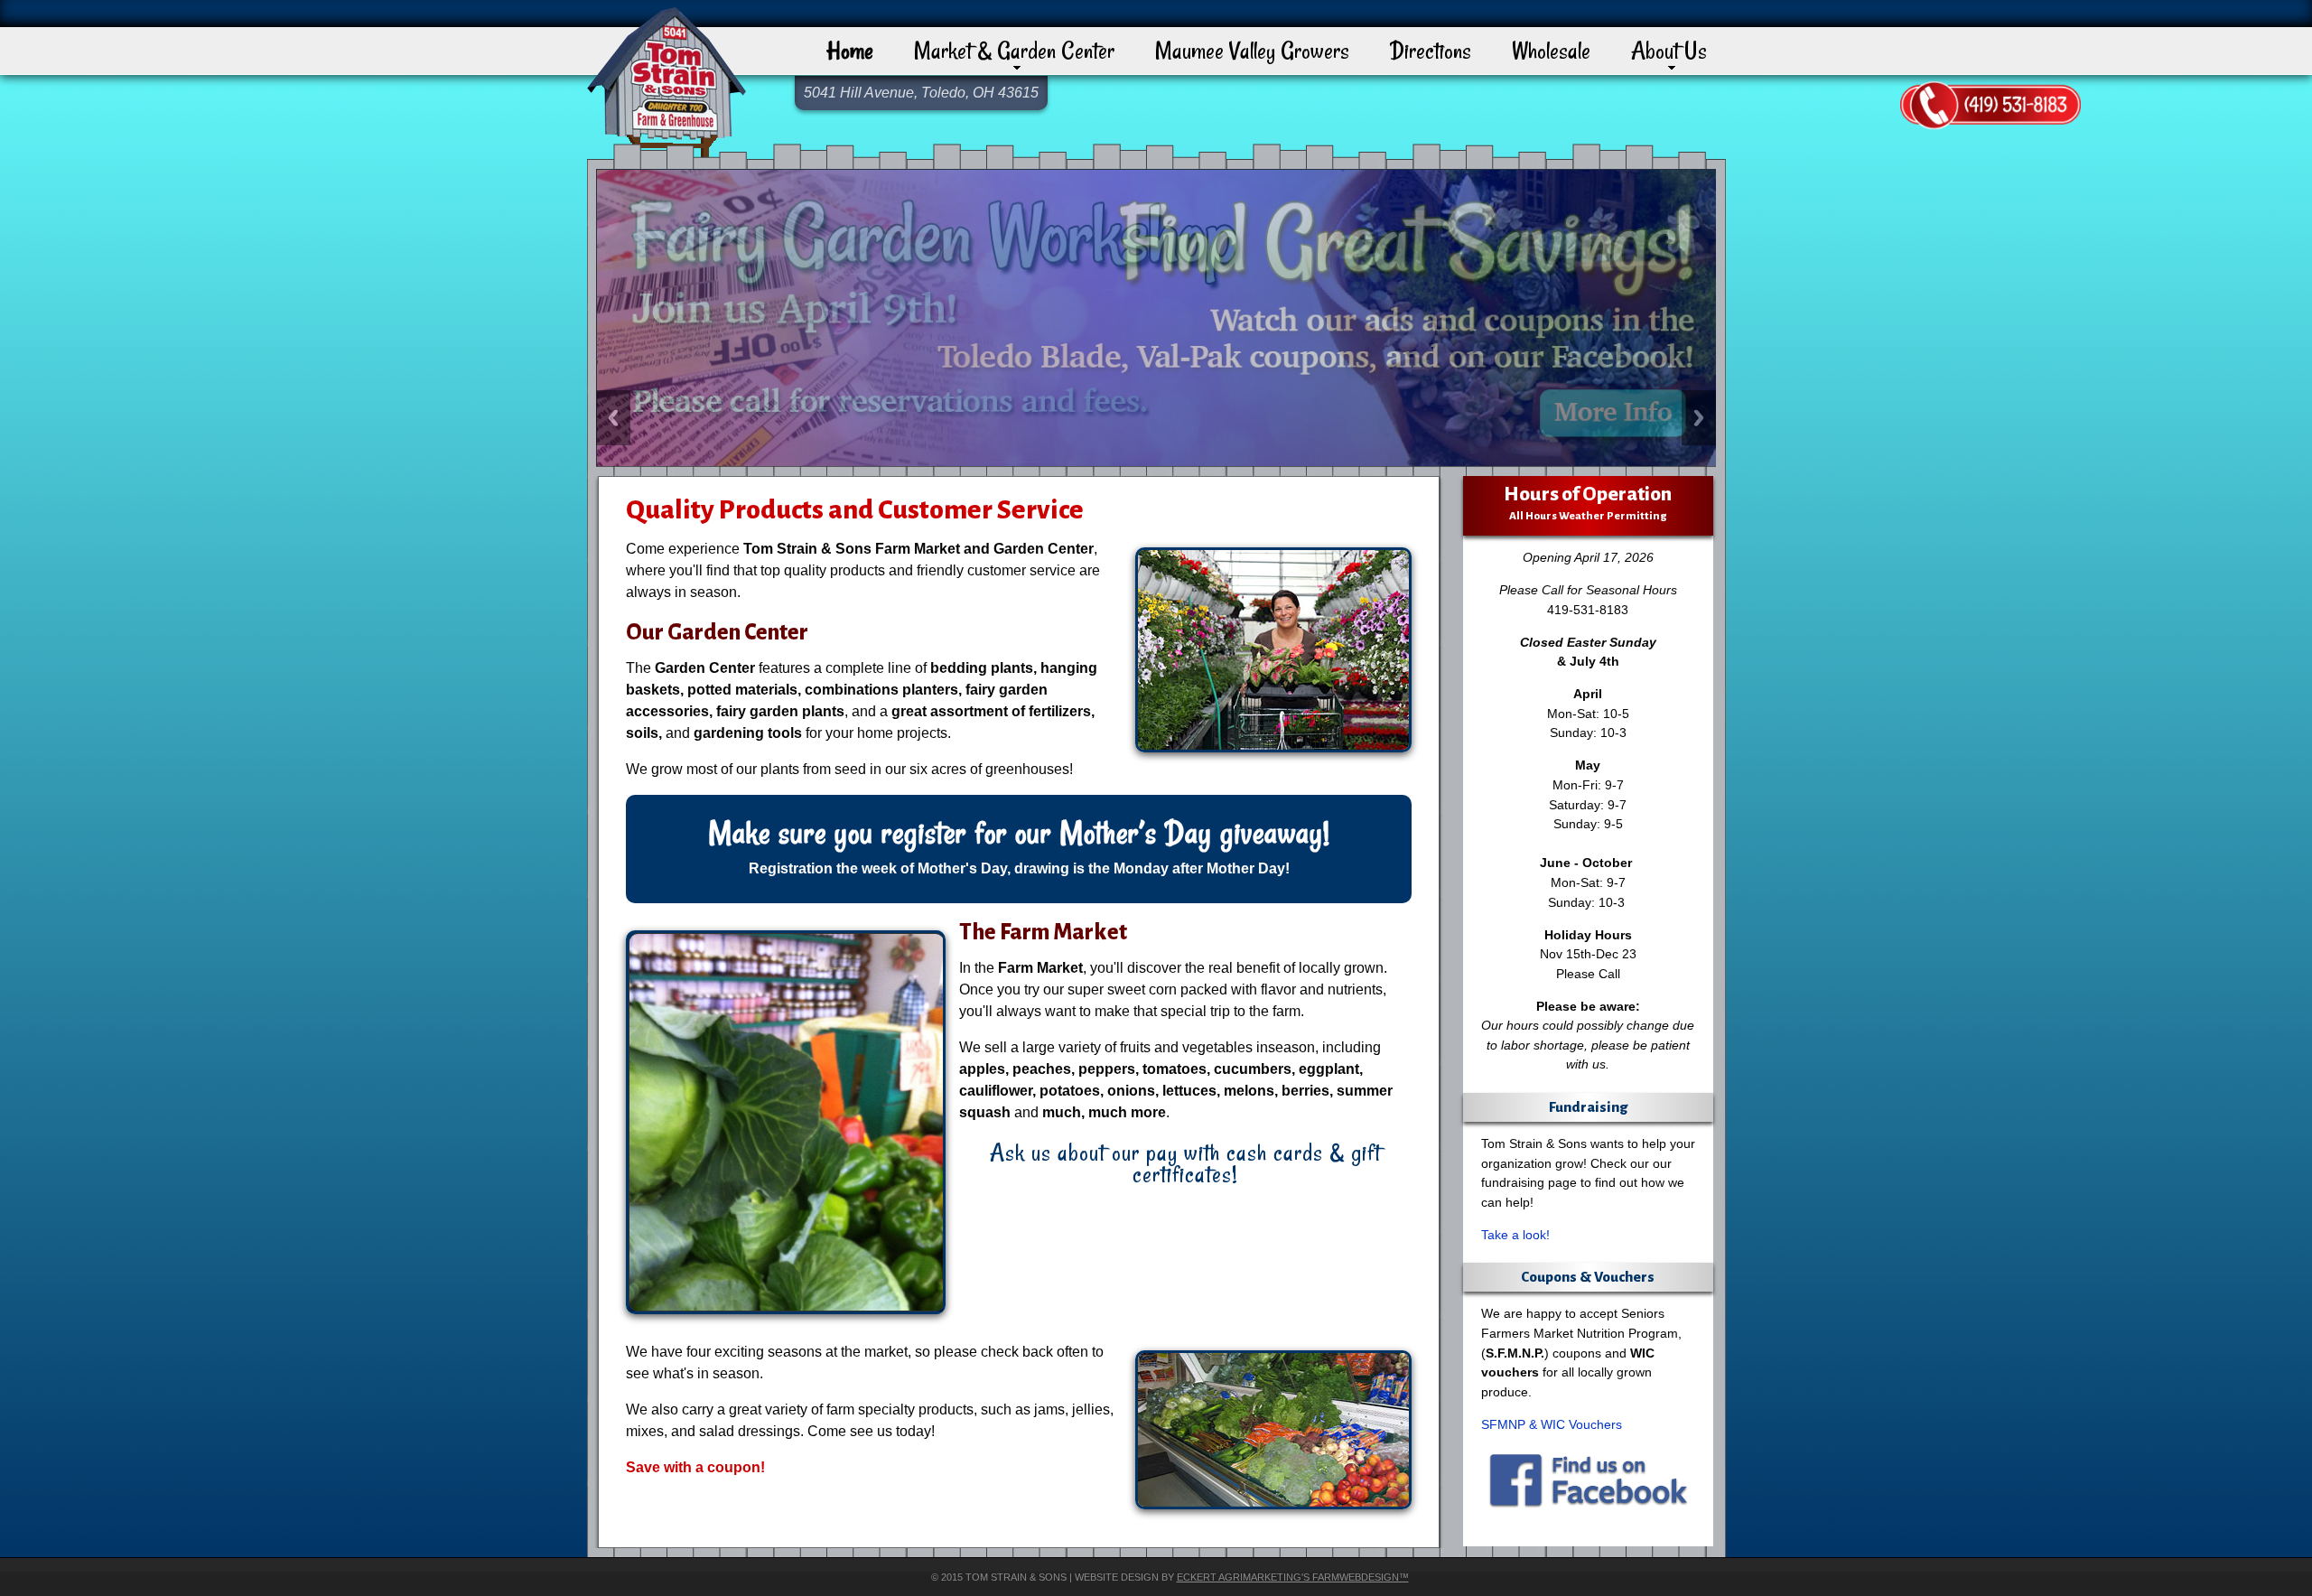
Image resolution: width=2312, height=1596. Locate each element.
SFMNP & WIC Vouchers (1552, 1424)
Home (850, 50)
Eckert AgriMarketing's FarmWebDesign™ (1293, 1577)
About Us (1669, 50)
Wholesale (1551, 50)
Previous (613, 418)
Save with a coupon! (695, 1467)
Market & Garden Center (1014, 50)
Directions (1431, 50)
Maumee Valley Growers (1252, 50)
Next (1699, 418)
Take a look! (1515, 1235)
